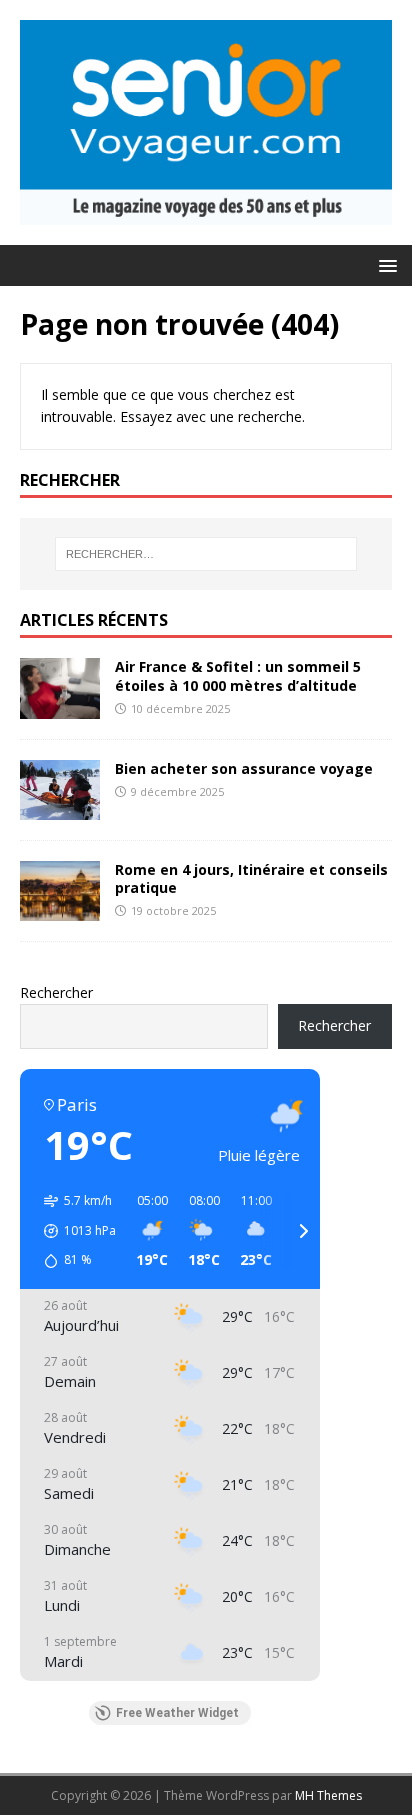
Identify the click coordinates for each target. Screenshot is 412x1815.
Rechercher (56, 992)
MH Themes (328, 1795)
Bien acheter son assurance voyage (244, 768)
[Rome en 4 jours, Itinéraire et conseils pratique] (60, 908)
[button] (384, 264)
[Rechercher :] (206, 554)
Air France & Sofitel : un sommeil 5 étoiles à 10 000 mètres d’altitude (238, 675)
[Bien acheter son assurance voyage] (60, 807)
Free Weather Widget (177, 1713)
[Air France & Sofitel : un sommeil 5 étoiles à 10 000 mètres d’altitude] (60, 706)
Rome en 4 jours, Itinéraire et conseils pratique (251, 878)
